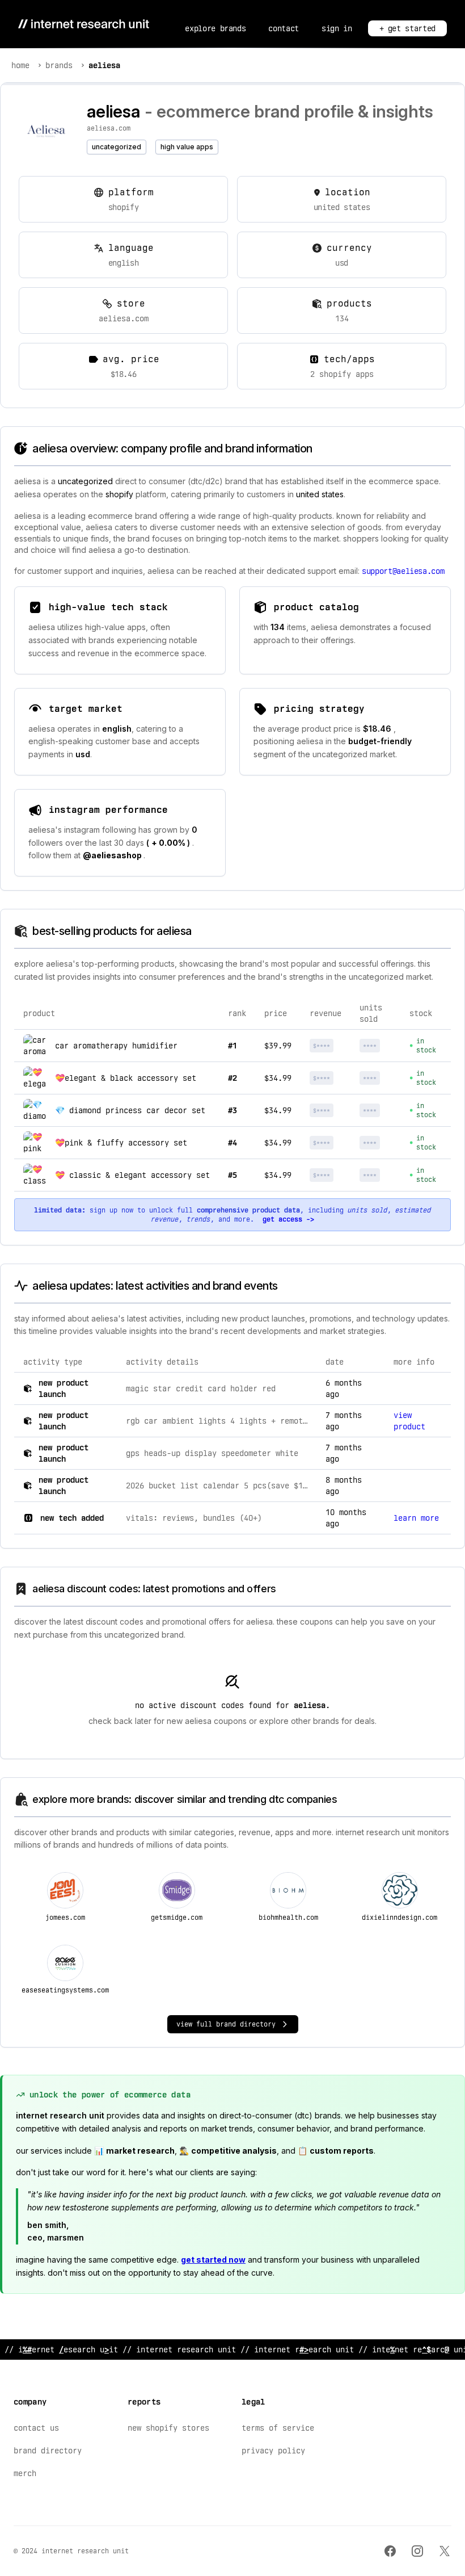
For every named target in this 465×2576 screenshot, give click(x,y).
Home (20, 65)
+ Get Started (407, 28)
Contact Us (36, 2428)
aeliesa (104, 65)
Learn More (416, 1518)
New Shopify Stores (168, 2428)
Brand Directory (48, 2451)
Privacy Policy (273, 2451)
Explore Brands (215, 28)
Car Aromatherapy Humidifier (116, 1046)
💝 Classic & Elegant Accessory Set (132, 1175)
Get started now (213, 2260)
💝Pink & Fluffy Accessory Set (121, 1143)
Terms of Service (278, 2428)
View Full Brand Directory (226, 2024)
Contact (284, 28)
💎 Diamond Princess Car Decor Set (130, 1110)
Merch (25, 2473)
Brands (59, 65)
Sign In (337, 28)
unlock (331, 1046)
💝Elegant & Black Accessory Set (126, 1078)
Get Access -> (288, 1219)
